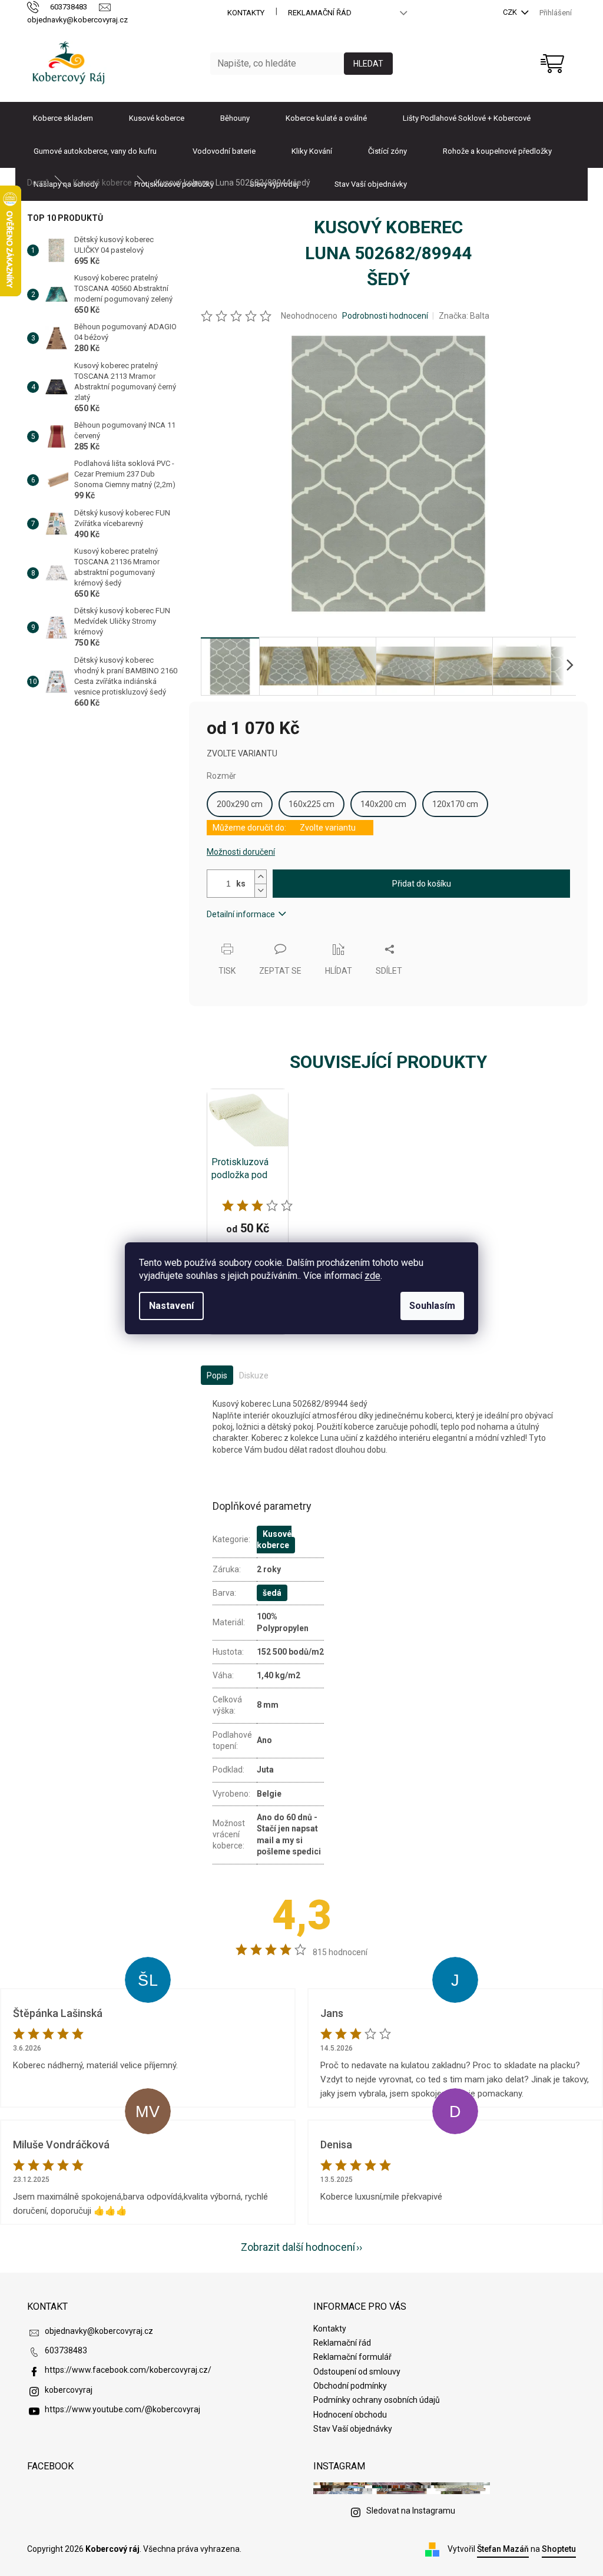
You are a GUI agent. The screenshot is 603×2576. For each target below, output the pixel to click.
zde (372, 1276)
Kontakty (246, 13)
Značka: (464, 316)
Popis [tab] (217, 1375)
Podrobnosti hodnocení (385, 316)
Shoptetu (559, 2549)
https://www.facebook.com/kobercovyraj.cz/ (128, 2370)
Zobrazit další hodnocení (298, 2247)
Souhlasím (432, 1306)
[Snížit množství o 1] (260, 890)
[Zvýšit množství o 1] (260, 877)
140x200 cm (383, 804)
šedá (272, 1593)
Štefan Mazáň (503, 2549)
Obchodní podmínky (350, 2386)
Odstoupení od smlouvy (357, 2372)
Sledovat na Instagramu (411, 2511)
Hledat (368, 64)
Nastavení (171, 1306)
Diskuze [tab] (254, 1375)
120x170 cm (455, 804)
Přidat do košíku (422, 884)
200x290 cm (240, 804)
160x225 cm (312, 804)
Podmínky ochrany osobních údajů (377, 2400)
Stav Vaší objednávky (353, 2429)
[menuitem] (63, 118)
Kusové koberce (274, 1540)
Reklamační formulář (352, 2357)
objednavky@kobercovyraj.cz (99, 2331)
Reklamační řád (320, 13)
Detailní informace (241, 914)
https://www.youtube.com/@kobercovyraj (122, 2409)
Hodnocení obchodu (350, 2415)
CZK (511, 12)
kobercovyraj (69, 2390)
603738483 (66, 2350)
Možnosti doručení (241, 852)
